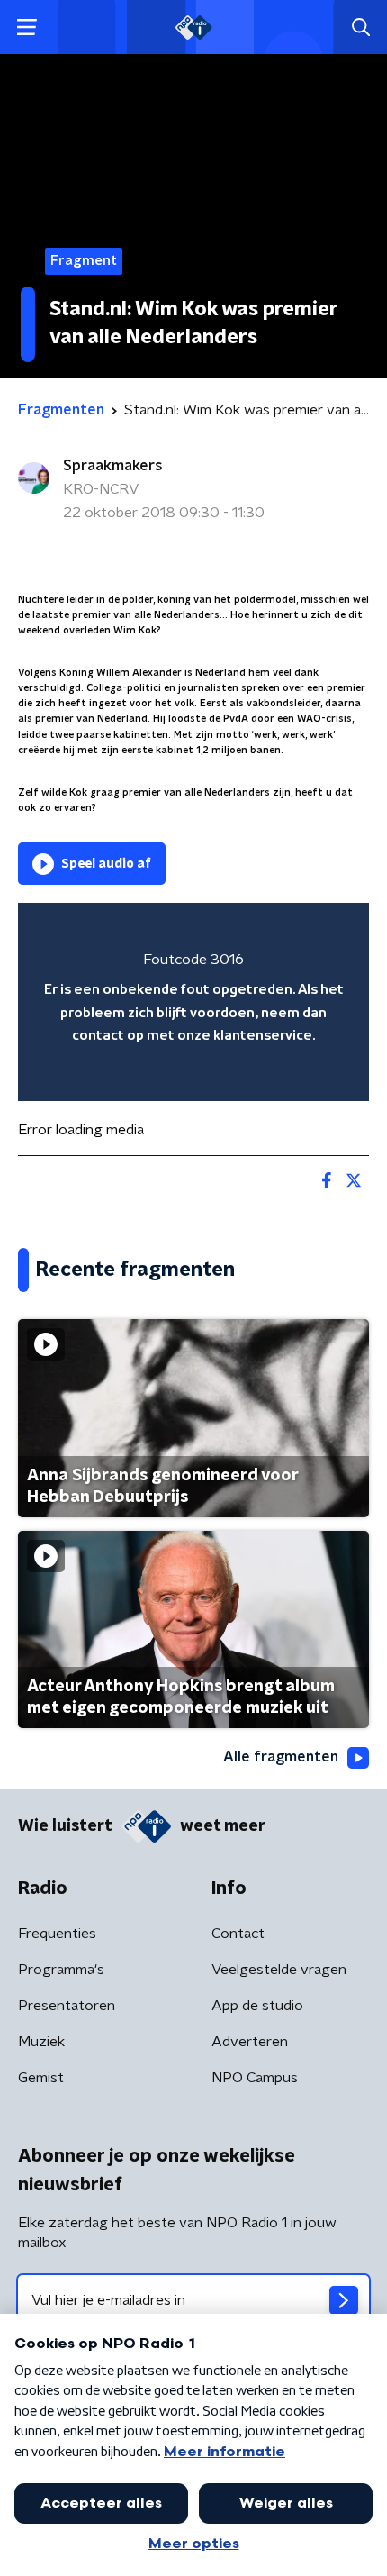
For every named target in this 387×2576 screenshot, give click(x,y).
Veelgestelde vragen (279, 1970)
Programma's (61, 1970)
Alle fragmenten (281, 1757)
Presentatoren (67, 2006)
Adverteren (250, 2042)
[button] (27, 27)
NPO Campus (255, 2078)
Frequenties (57, 1934)
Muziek (41, 2042)
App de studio (257, 2006)
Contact (238, 1934)
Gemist (41, 2078)
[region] (193, 1001)
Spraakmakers (113, 466)
